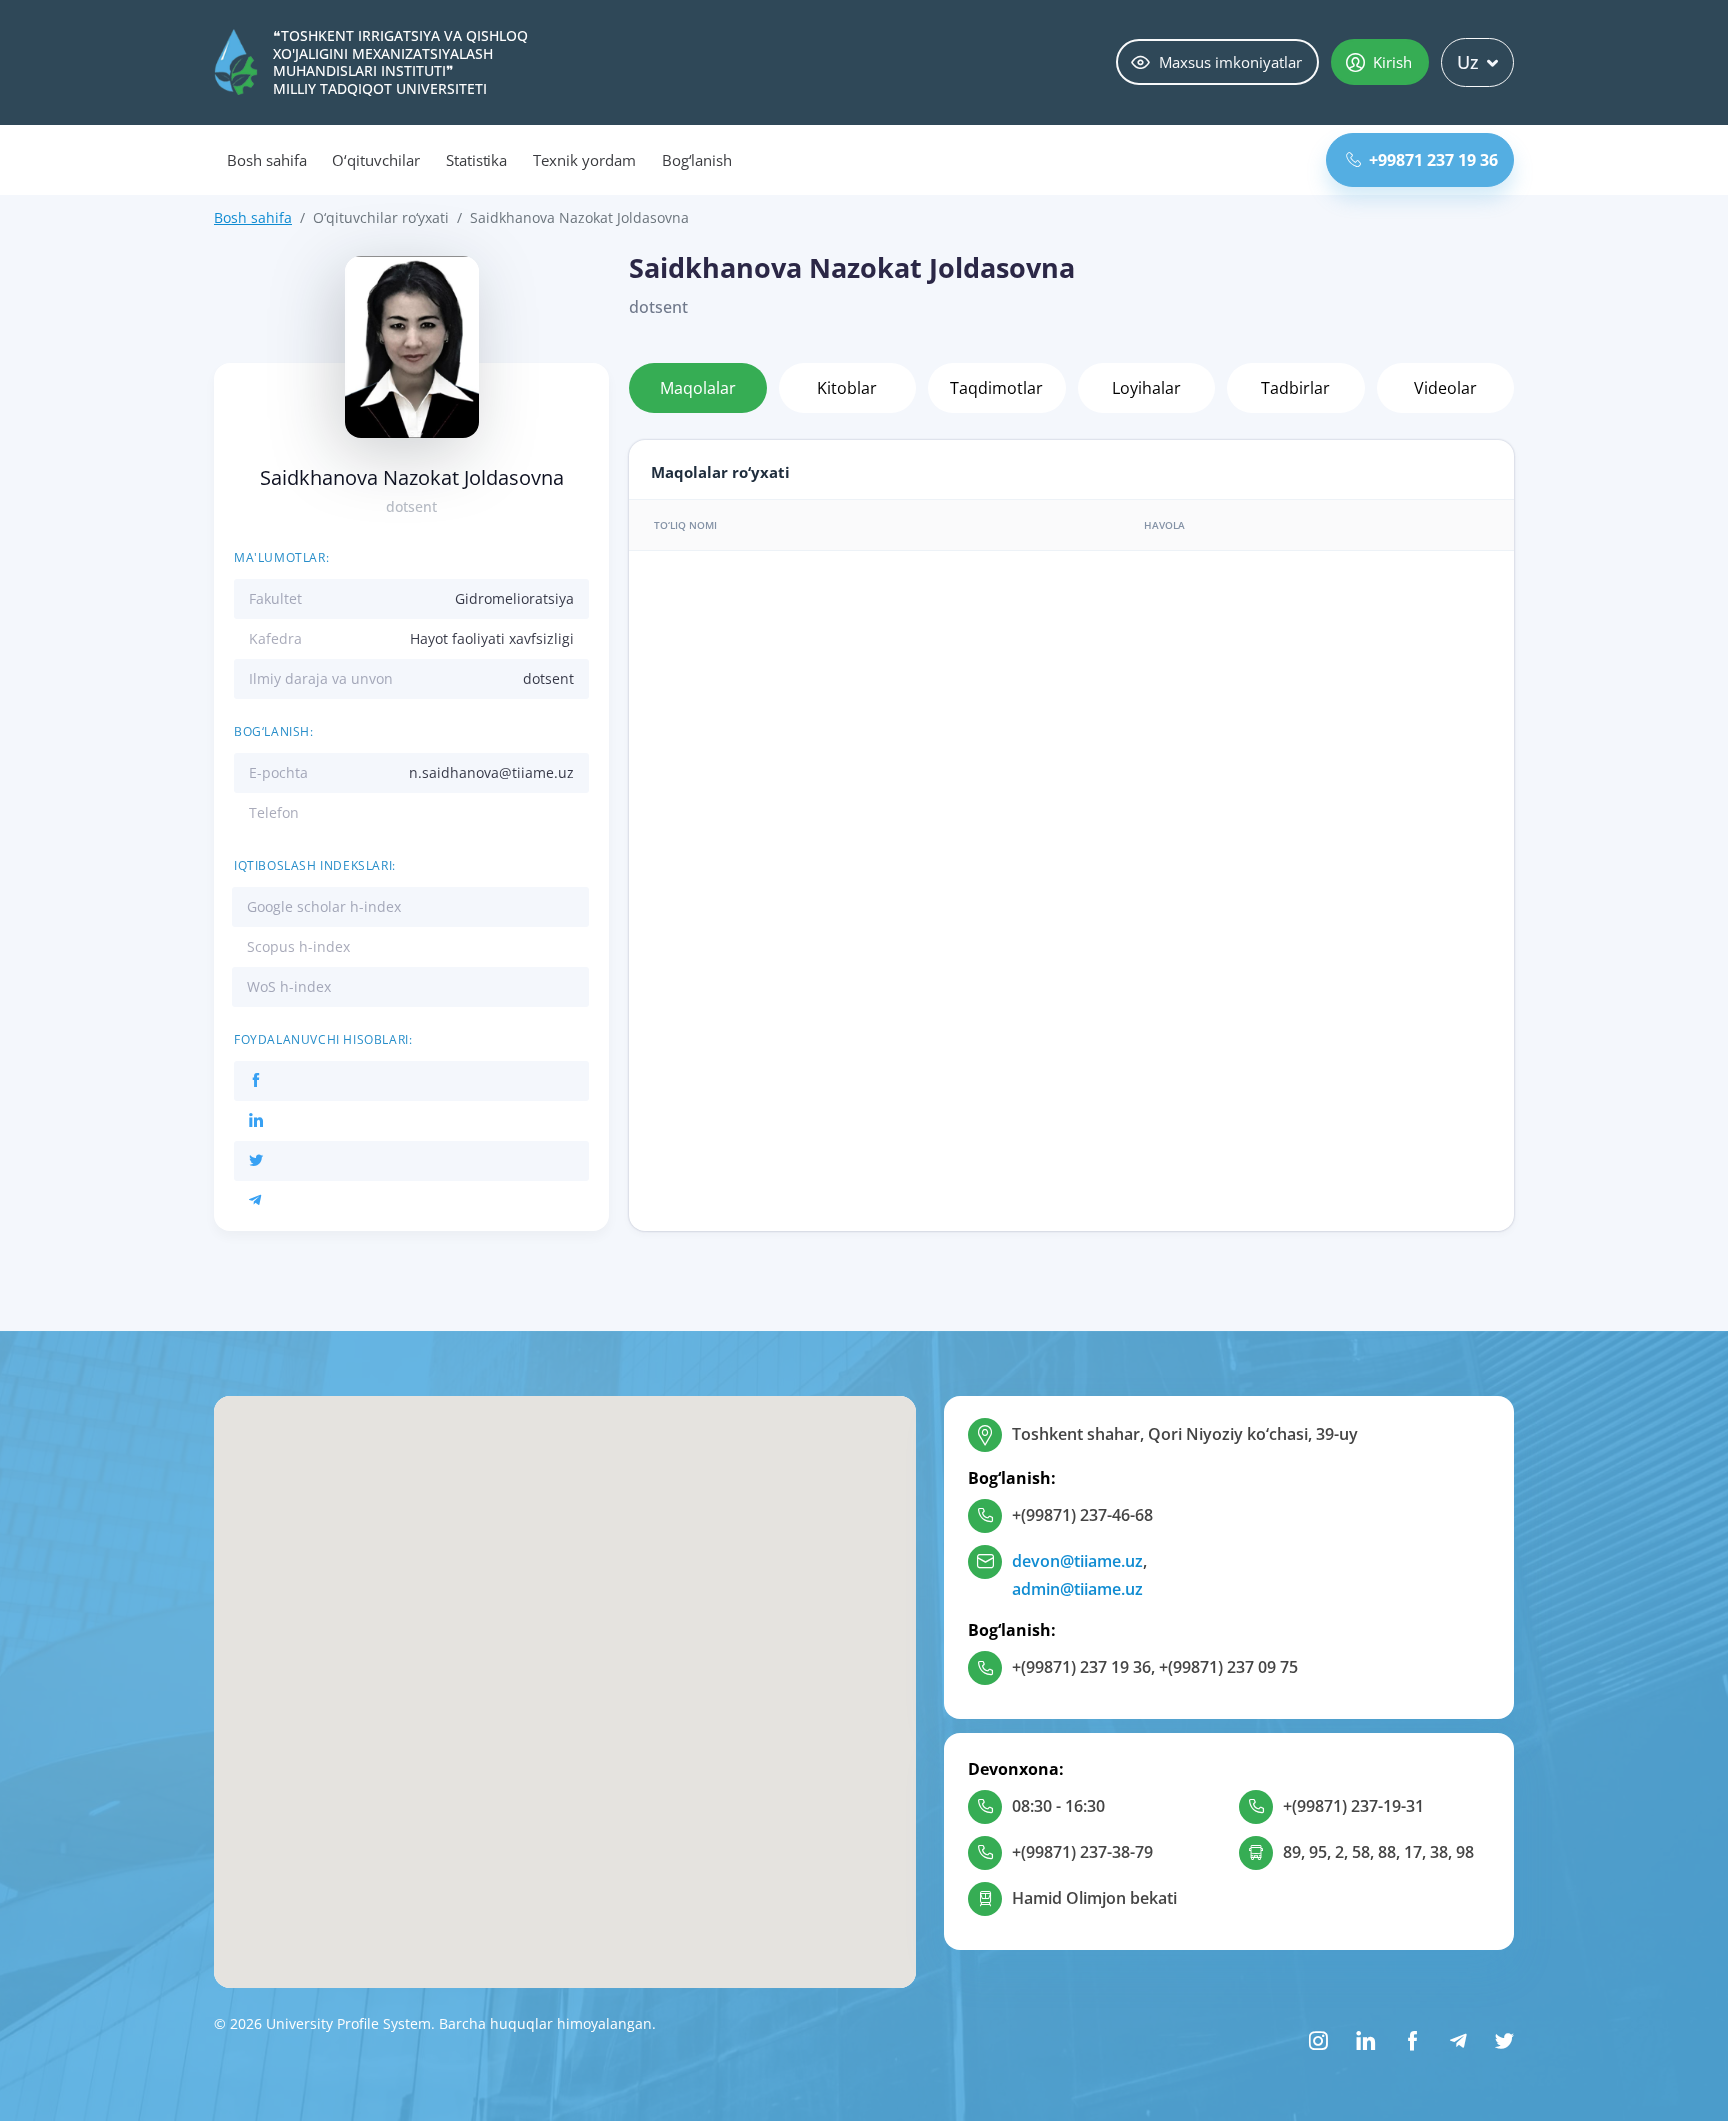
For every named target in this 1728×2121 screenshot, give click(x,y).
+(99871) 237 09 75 (1228, 1667)
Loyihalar (1146, 388)
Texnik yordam (584, 160)
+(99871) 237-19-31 (1353, 1806)
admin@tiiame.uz (1077, 1589)
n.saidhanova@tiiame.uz (491, 772)
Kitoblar (847, 388)
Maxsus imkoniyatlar (1230, 62)
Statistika (477, 160)
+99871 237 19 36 (1433, 160)
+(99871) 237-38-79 (1082, 1852)
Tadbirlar (1295, 388)
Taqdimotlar (996, 388)
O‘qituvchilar (375, 160)
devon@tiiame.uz (1077, 1561)
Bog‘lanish (697, 160)
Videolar (1445, 388)
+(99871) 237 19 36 (1081, 1667)
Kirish (1392, 62)
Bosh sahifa (266, 160)
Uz (1468, 62)
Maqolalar (698, 388)
